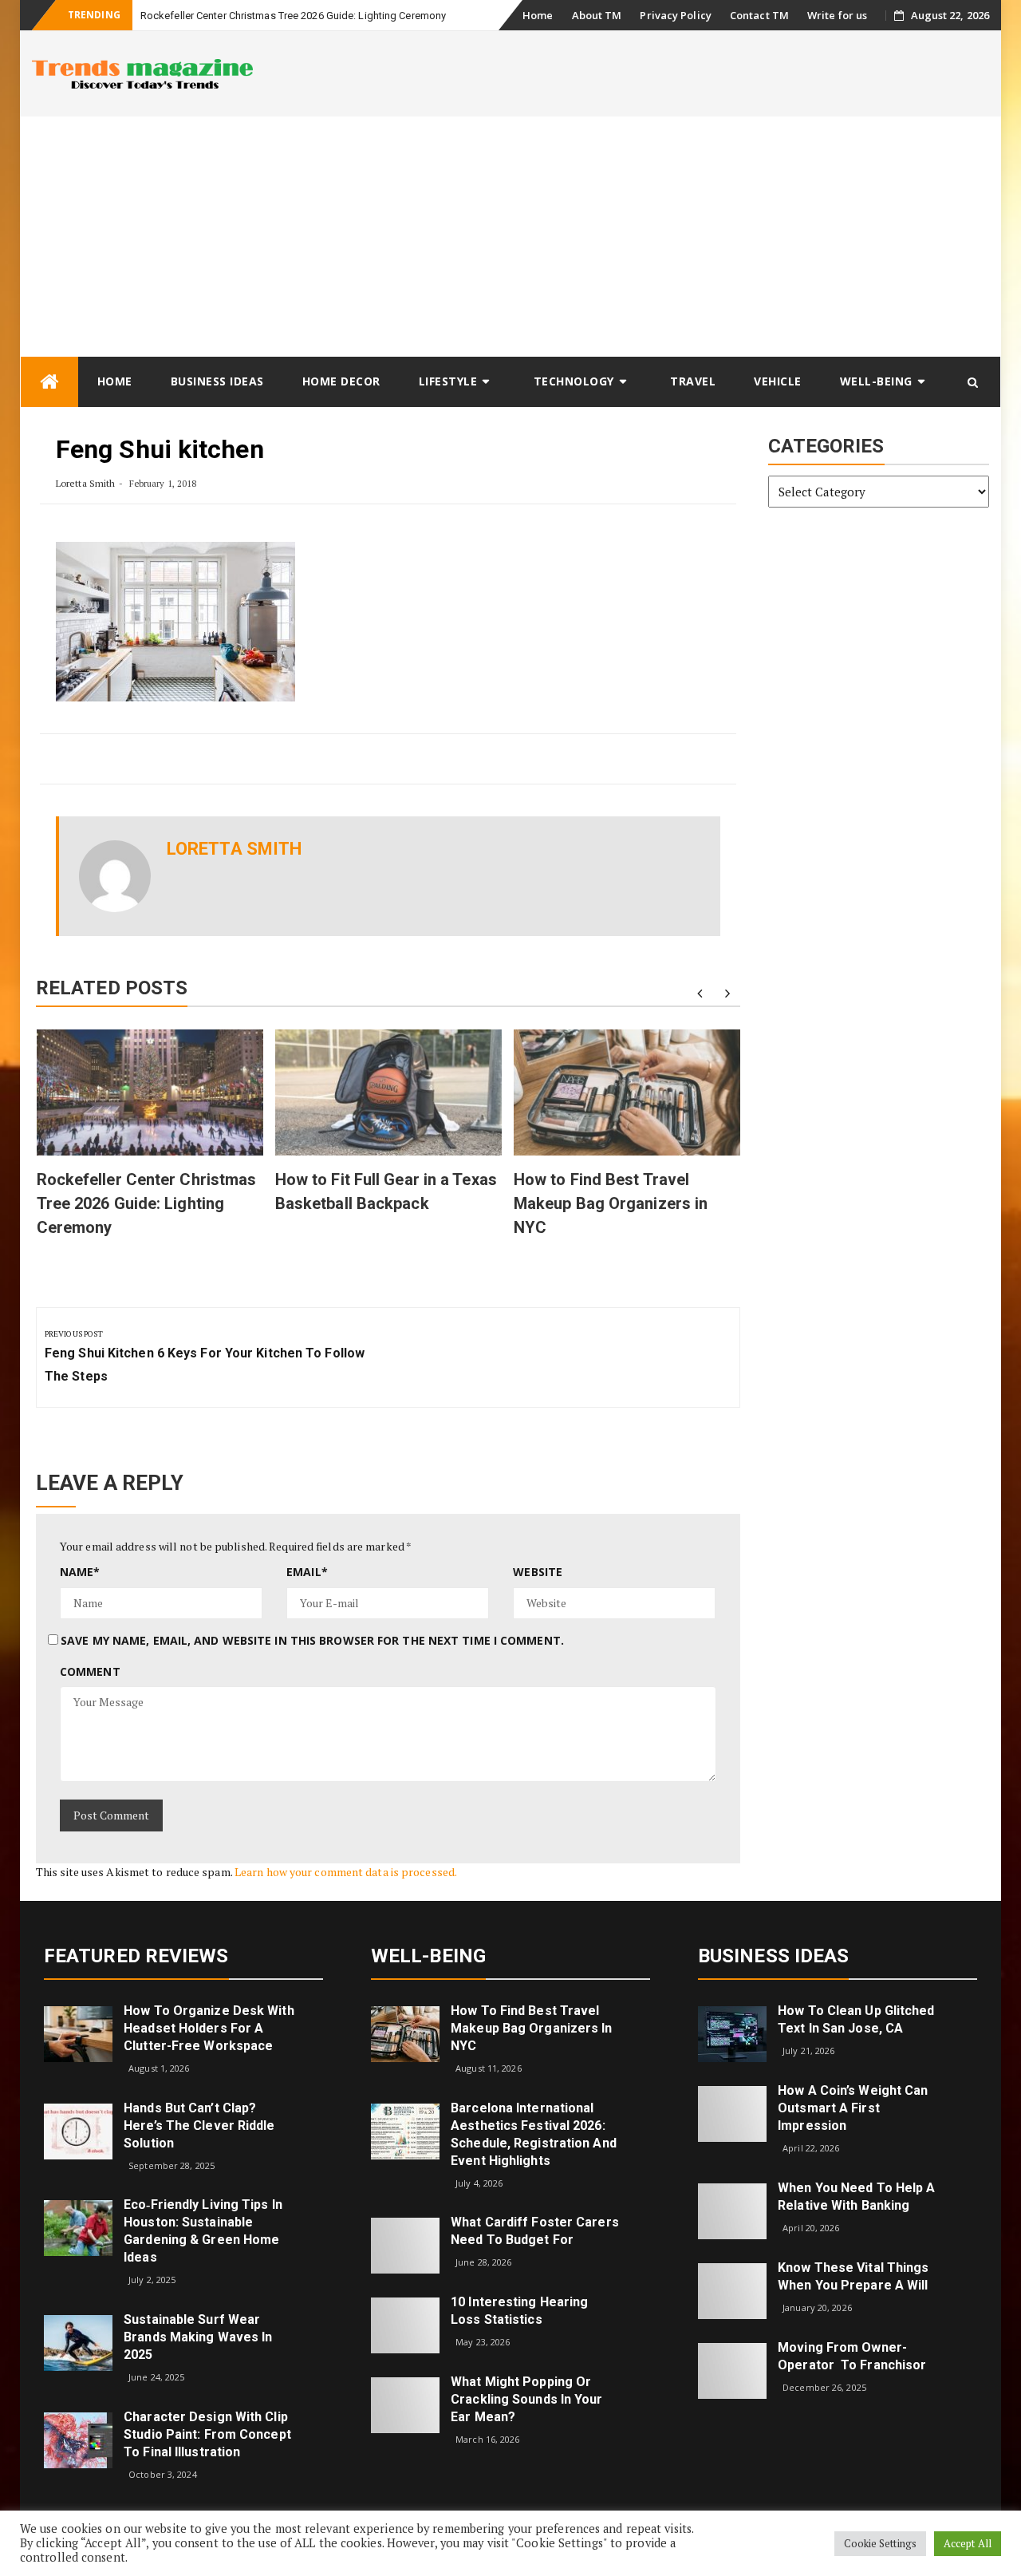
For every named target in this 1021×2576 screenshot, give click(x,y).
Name (80, 1572)
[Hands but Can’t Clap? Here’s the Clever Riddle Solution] (78, 2130)
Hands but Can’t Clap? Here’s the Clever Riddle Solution (199, 2126)
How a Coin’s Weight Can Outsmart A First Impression (853, 2108)
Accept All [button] (968, 2543)
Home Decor (341, 381)
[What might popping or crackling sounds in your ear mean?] (405, 2404)
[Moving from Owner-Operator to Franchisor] (732, 2370)
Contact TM (759, 15)
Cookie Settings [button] (881, 2543)
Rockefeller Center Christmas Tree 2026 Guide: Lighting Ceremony (293, 16)
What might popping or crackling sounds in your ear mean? (526, 2399)
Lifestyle (448, 381)
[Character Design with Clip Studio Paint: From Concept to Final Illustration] (78, 2438)
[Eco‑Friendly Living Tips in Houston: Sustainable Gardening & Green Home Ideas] (78, 2227)
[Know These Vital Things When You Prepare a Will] (732, 2290)
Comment (90, 1671)
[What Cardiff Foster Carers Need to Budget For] (405, 2244)
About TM (597, 15)
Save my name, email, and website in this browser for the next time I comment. (312, 1640)
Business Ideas (217, 381)
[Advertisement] (510, 236)
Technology (574, 381)
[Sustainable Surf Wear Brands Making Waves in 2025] (78, 2342)
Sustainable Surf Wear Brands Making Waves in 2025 (198, 2337)
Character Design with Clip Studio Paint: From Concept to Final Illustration (207, 2434)
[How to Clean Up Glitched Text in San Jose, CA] (732, 2033)
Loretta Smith (85, 483)
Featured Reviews (136, 1956)
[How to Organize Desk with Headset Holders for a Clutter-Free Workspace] (78, 2033)
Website (538, 1572)
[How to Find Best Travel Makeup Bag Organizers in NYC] (405, 2033)
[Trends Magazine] (49, 382)
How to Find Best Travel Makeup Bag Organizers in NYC (611, 1203)
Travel (693, 381)
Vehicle (778, 381)
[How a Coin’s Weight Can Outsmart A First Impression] (732, 2113)
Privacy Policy (675, 15)
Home (538, 15)
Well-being (876, 381)
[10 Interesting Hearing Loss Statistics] (405, 2324)
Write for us (837, 15)
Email (307, 1572)
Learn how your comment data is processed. (346, 1872)
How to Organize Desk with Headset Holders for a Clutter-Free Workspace (209, 2028)
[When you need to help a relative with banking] (732, 2210)
